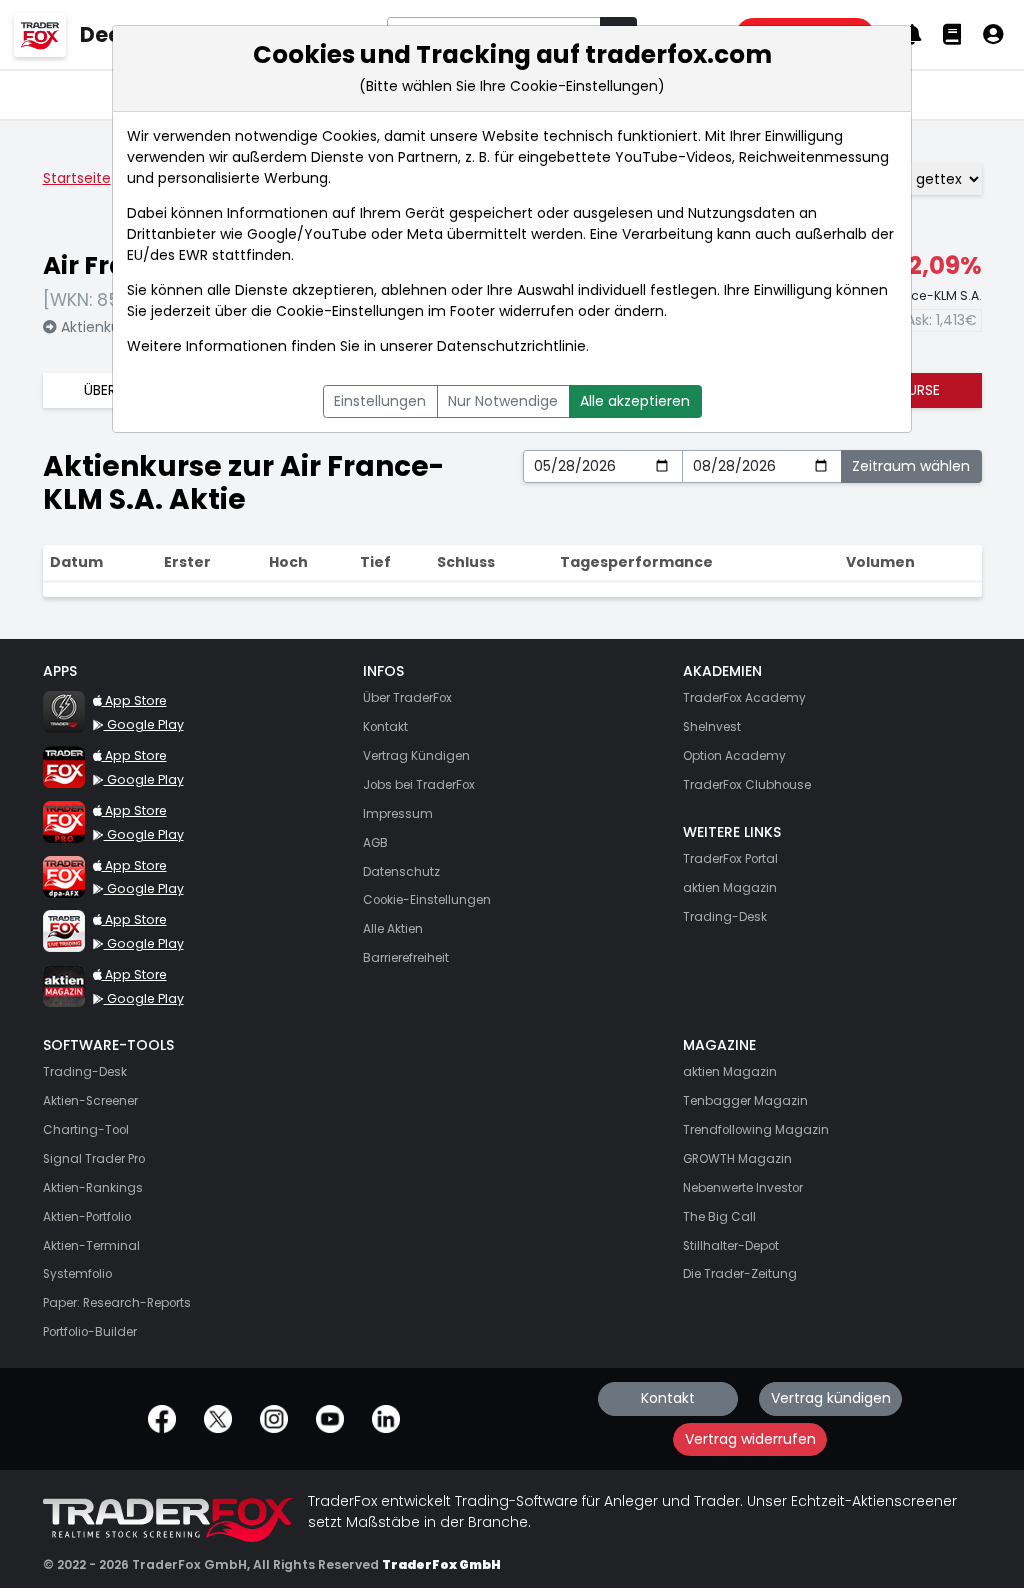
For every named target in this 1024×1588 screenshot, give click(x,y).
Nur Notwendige (503, 401)
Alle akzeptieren (635, 401)
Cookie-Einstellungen (350, 311)
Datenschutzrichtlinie (511, 346)
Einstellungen (380, 401)
